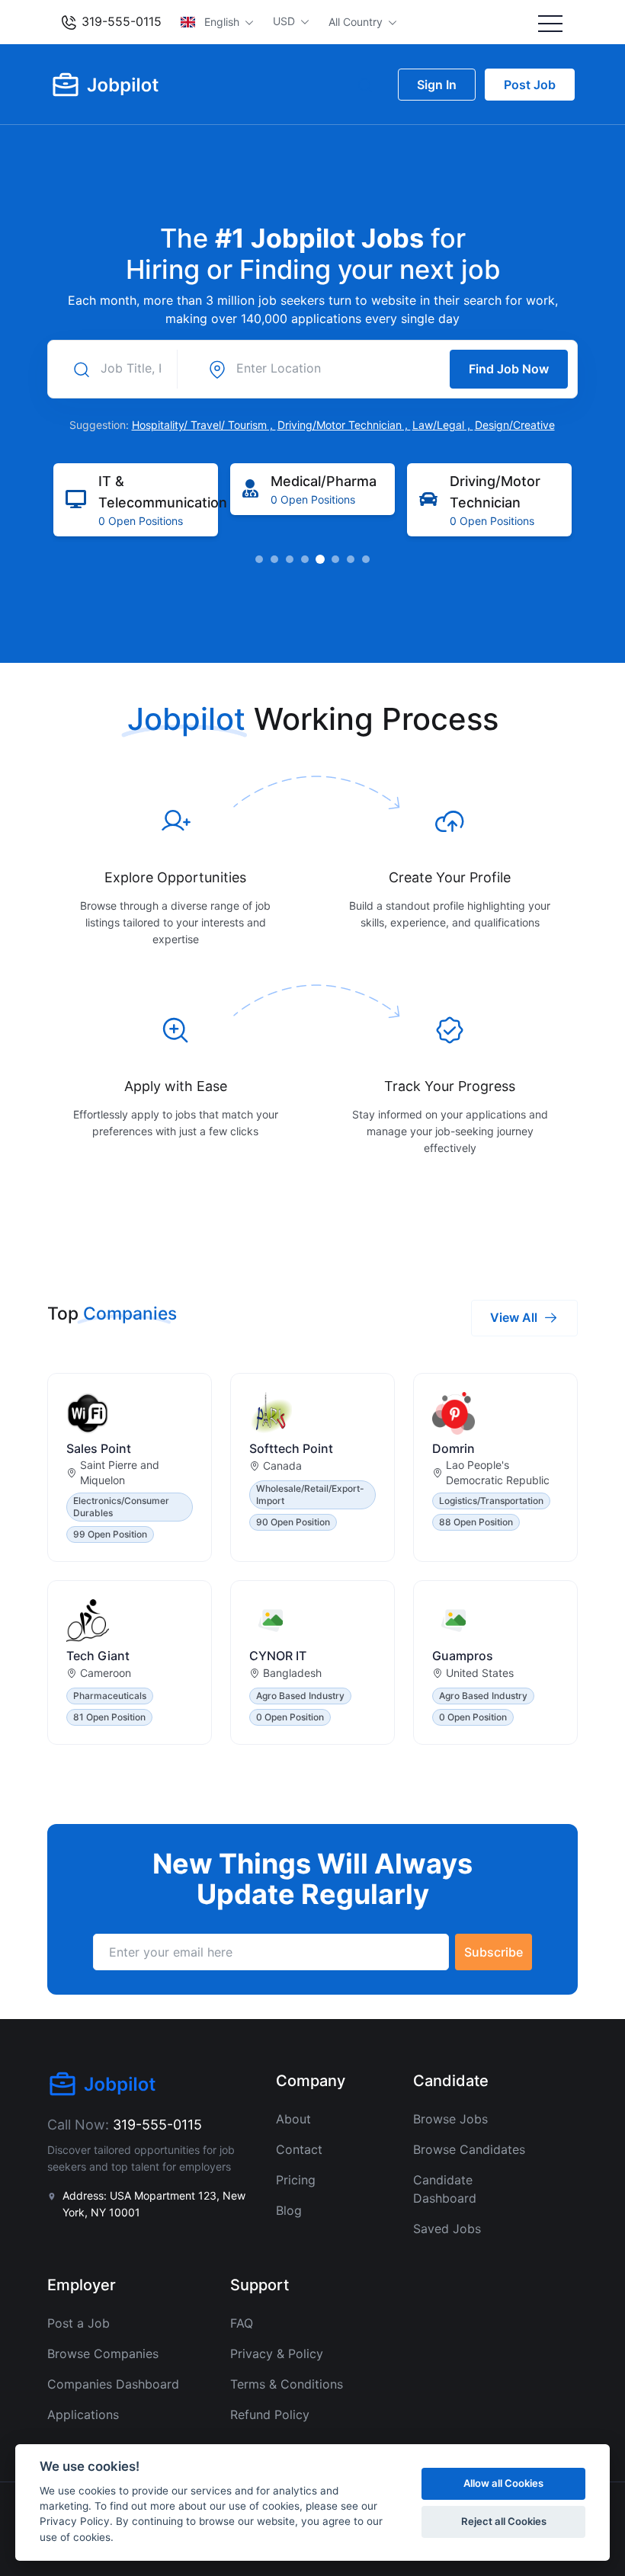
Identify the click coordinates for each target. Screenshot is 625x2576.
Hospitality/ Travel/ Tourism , (204, 425)
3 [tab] (290, 559)
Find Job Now (509, 369)
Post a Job (79, 2323)
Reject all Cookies (504, 2521)
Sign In (437, 85)
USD (285, 21)
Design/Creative (515, 425)
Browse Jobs (450, 2119)
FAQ (242, 2323)
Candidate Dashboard (445, 2189)
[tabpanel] (136, 500)
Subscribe (494, 1952)
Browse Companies (103, 2354)
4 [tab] (305, 559)
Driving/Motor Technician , (344, 425)
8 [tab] (366, 559)
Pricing (296, 2180)
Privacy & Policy (277, 2354)
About (293, 2119)
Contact (299, 2149)
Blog (289, 2210)
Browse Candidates (469, 2149)
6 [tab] (335, 559)
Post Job (530, 85)
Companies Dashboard (113, 2384)
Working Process (376, 719)
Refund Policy (270, 2414)
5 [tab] (320, 559)
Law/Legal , (443, 425)
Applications (83, 2414)
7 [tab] (351, 559)
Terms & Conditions (287, 2384)
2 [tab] (274, 559)
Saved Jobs (447, 2229)
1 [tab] (259, 559)
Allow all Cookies (503, 2483)
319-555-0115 (120, 21)
